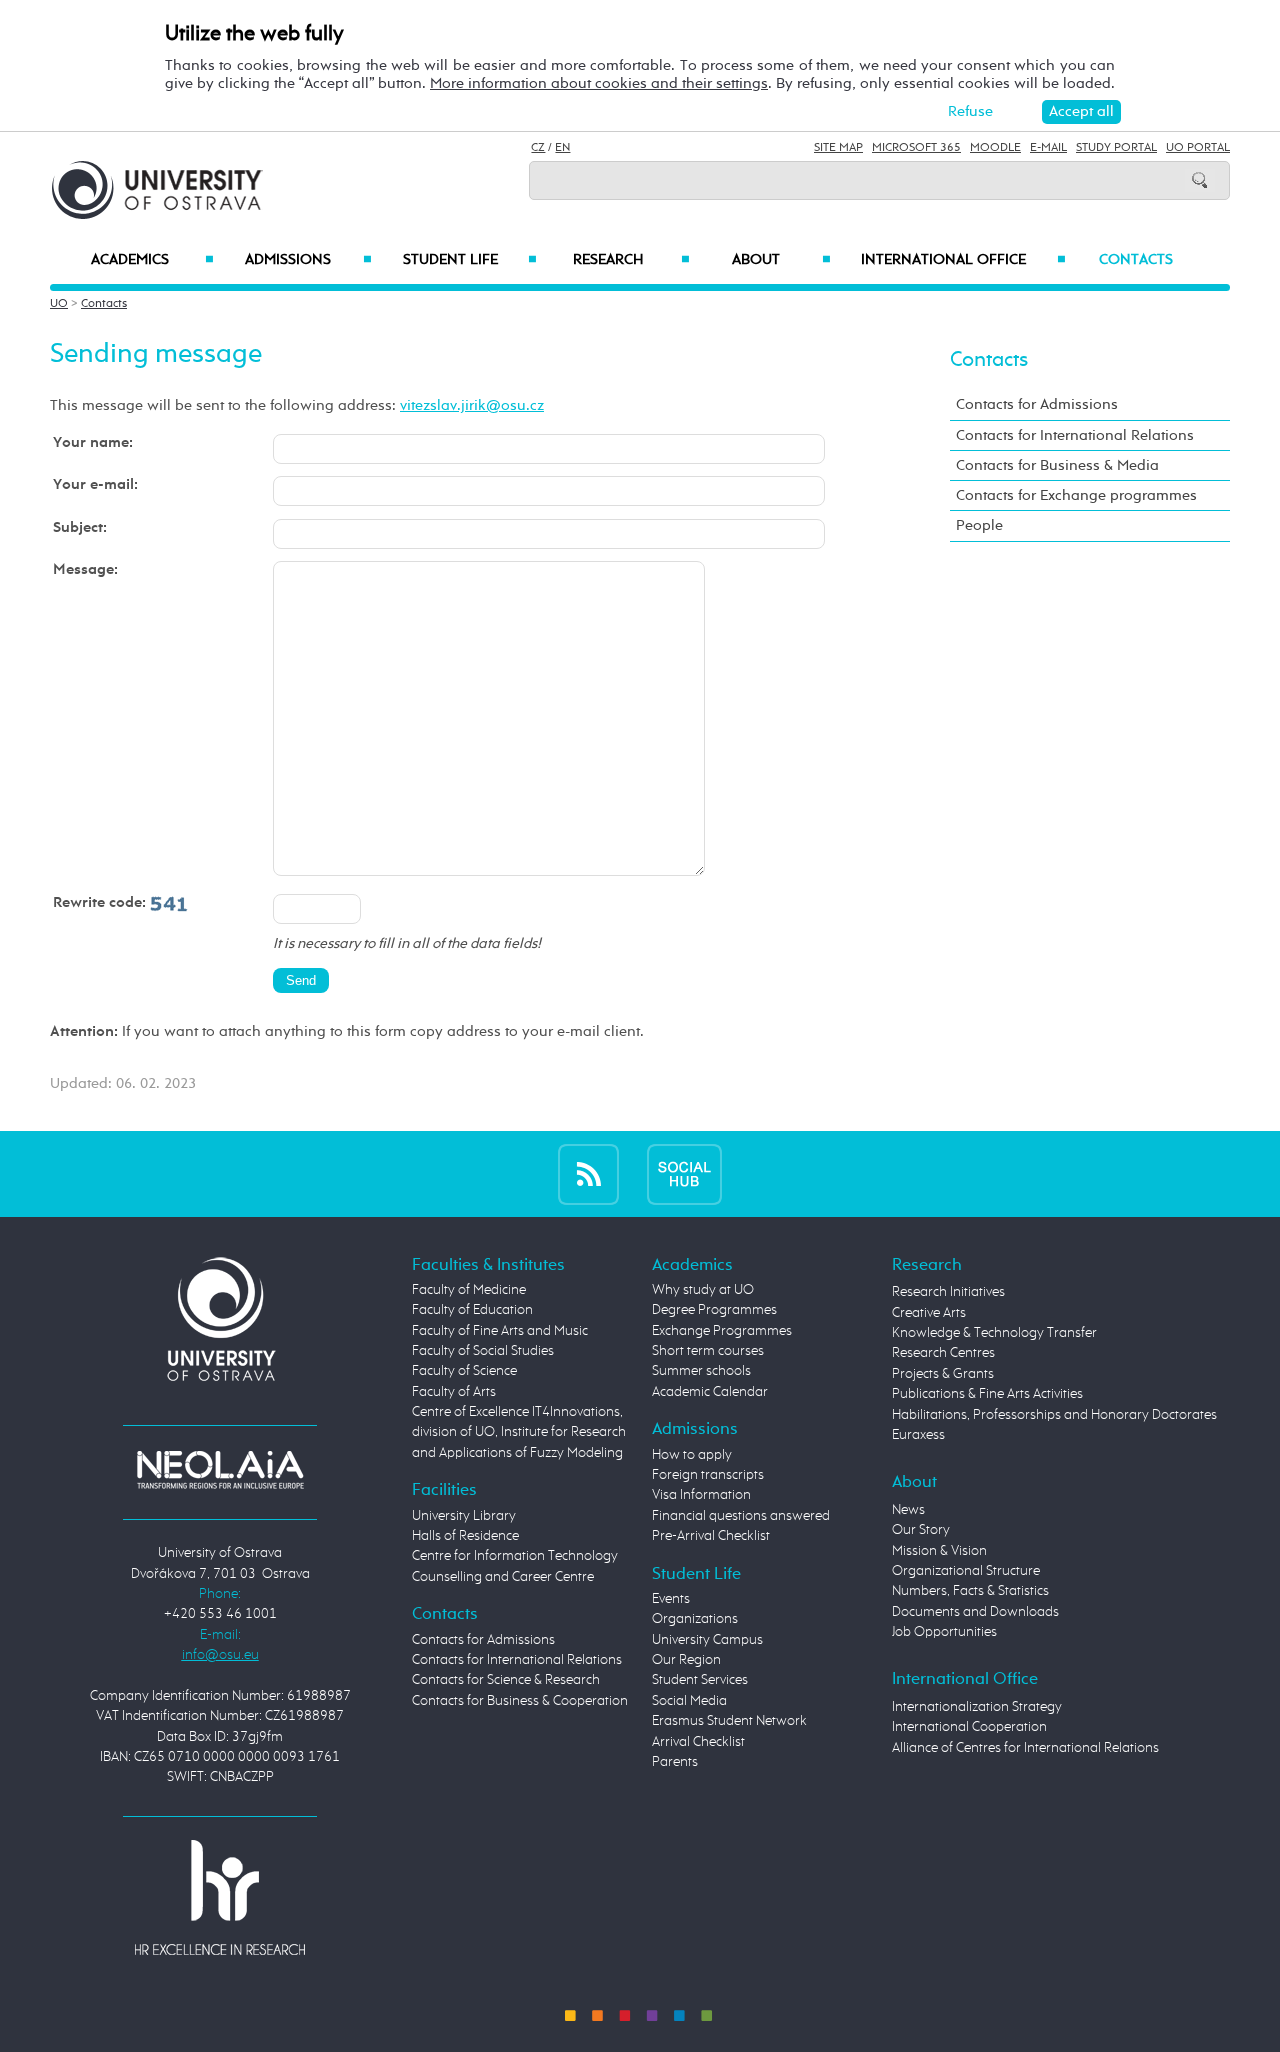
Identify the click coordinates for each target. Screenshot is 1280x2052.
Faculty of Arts (454, 1392)
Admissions (308, 260)
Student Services (700, 1680)
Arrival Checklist (698, 1742)
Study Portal (1116, 148)
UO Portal (1198, 148)
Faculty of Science (464, 1371)
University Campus (707, 1640)
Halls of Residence (465, 1536)
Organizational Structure (966, 1571)
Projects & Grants (943, 1374)
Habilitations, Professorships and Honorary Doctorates (1054, 1415)
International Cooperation (969, 1727)
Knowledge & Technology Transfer (994, 1333)
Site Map (838, 148)
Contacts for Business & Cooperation (520, 1701)
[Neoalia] (220, 1469)
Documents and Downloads (975, 1612)
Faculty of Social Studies (483, 1351)
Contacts (1136, 260)
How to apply (692, 1455)
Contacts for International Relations (1075, 435)
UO (59, 304)
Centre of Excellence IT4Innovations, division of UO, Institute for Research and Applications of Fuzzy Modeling (519, 1432)
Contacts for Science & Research (506, 1680)
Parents (675, 1762)
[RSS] (588, 1173)
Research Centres (943, 1353)
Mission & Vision (939, 1551)
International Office (963, 260)
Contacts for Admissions (1037, 404)
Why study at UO (703, 1290)
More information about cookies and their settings (599, 83)
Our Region (686, 1660)
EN (562, 148)
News (908, 1510)
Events (671, 1599)
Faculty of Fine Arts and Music (500, 1331)
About (781, 260)
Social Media (689, 1701)
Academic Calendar (710, 1392)
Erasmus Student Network (729, 1721)
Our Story (921, 1530)
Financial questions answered (741, 1516)
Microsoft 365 (916, 148)
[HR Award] (220, 1897)
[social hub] (684, 1173)
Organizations (695, 1619)
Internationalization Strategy (977, 1707)
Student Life (470, 260)
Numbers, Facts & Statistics (970, 1591)
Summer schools (701, 1371)
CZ (538, 148)
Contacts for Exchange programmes (1076, 495)
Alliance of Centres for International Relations (1025, 1748)
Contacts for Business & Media (1057, 465)
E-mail (1048, 148)
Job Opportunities (944, 1632)
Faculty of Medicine (469, 1290)
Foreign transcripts (708, 1475)
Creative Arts (929, 1313)
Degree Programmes (714, 1310)
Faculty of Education (472, 1310)
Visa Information (701, 1495)
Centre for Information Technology (515, 1556)
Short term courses (708, 1351)
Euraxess (918, 1435)
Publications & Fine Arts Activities (987, 1394)
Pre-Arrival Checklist (711, 1536)
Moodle (995, 148)
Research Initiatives (948, 1292)
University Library (464, 1516)
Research (631, 260)
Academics (152, 260)
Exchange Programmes (722, 1331)
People (979, 525)
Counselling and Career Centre (503, 1577)
